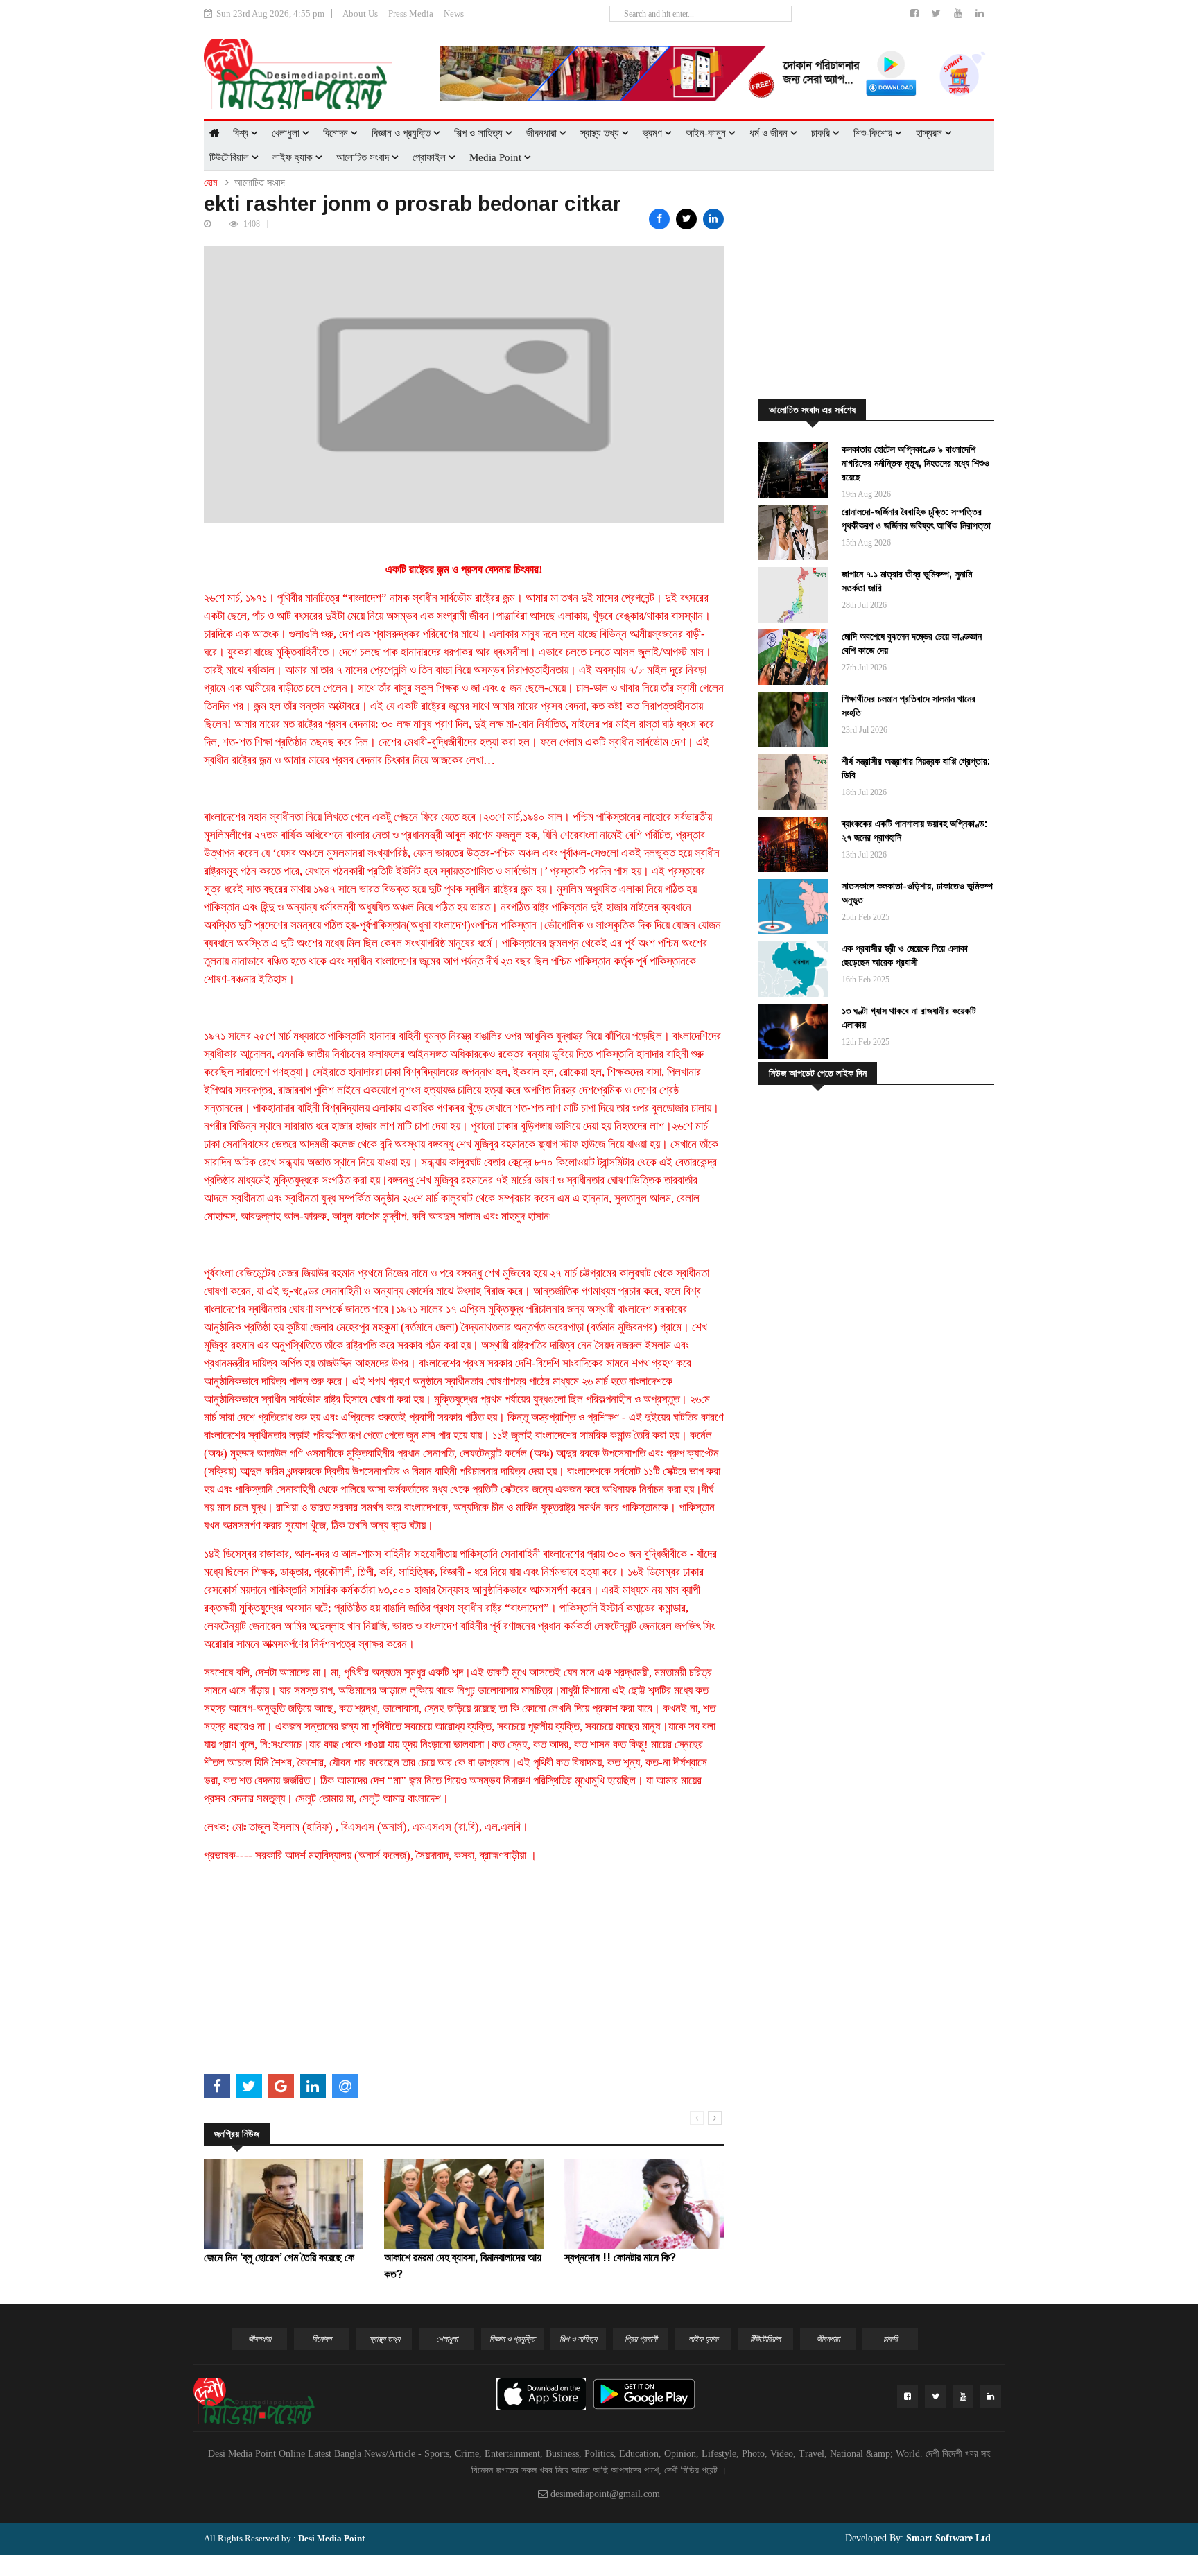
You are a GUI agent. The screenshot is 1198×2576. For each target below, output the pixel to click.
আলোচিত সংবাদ (364, 157)
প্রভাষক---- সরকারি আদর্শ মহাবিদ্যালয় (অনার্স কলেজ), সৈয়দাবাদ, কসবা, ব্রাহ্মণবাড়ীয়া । (370, 1855)
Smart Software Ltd (947, 2538)
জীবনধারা (543, 133)
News (454, 14)
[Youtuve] (960, 14)
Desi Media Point (331, 2538)
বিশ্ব (242, 133)
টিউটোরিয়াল (231, 157)
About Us (360, 14)
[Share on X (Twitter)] (686, 219)
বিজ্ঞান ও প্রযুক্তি (402, 133)
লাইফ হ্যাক (294, 157)
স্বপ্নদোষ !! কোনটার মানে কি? (620, 2257)
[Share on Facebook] (659, 219)
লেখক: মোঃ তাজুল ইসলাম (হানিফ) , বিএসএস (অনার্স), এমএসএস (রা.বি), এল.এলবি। (366, 1827)
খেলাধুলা (287, 133)
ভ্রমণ (654, 133)
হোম (210, 183)
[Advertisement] (464, 1972)
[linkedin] (980, 14)
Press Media (411, 14)
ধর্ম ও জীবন (770, 133)
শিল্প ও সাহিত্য (480, 133)
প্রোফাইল (431, 157)
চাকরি (822, 133)
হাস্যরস (930, 133)
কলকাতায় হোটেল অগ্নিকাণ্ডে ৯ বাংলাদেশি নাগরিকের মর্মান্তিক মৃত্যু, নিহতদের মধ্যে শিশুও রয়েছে (915, 463)
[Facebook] (916, 14)
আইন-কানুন (707, 133)
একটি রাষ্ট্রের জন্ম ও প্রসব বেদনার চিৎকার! (464, 569)
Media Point (497, 157)
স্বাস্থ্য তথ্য (601, 133)
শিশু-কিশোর (874, 133)
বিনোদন (337, 133)
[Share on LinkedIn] (713, 219)
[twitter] (938, 14)
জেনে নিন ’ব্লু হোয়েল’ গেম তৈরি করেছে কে (279, 2257)
